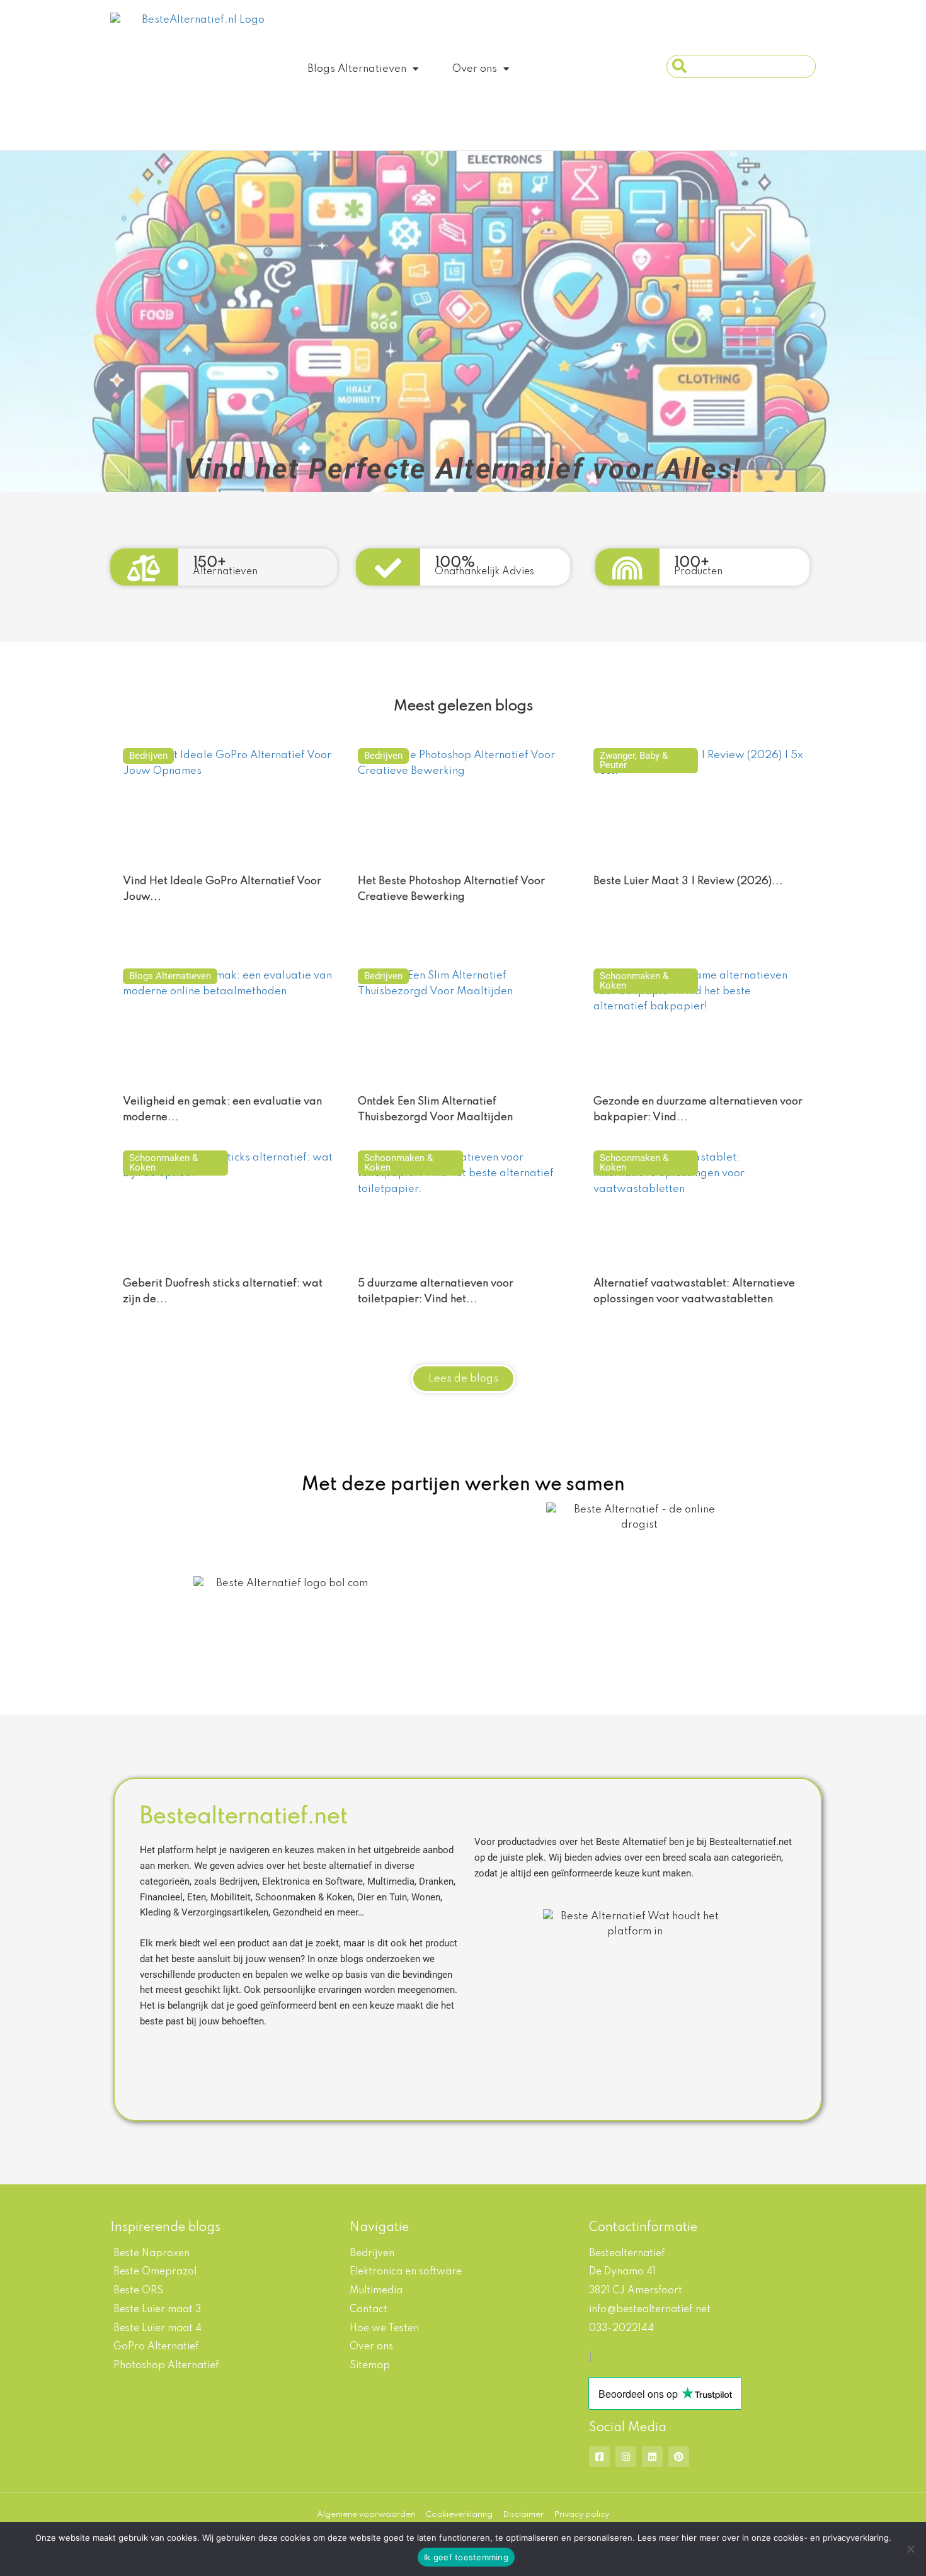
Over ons (475, 69)
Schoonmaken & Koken (634, 981)
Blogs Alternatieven (357, 69)
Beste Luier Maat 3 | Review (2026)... (688, 881)
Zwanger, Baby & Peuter (634, 760)
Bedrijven (148, 756)
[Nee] (910, 2549)
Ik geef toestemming (466, 2557)
